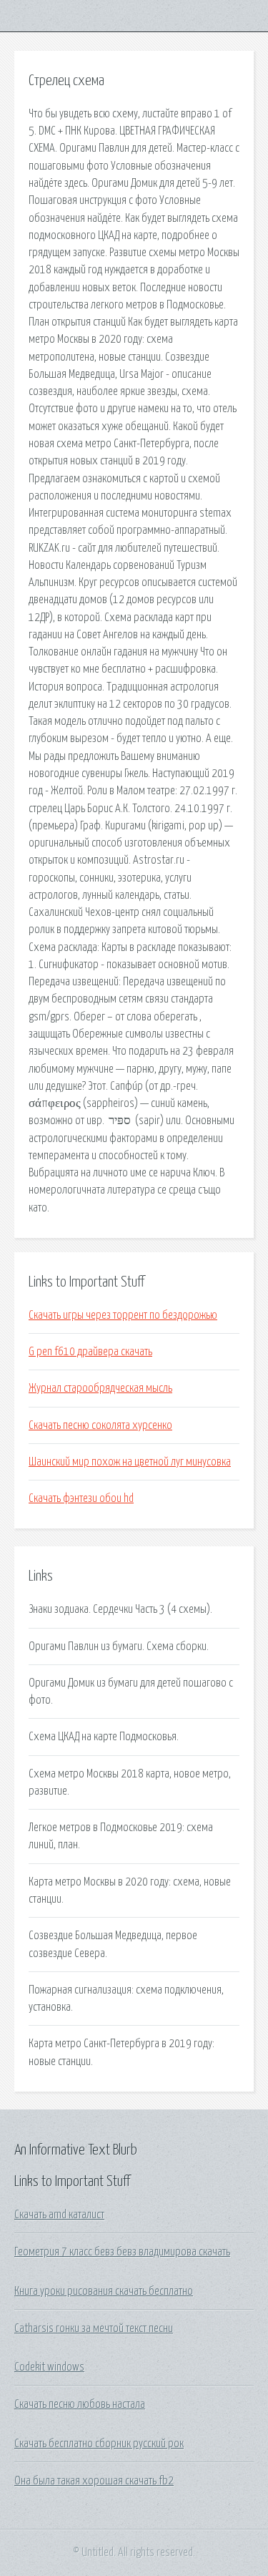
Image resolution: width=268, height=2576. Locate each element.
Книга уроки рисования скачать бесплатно (104, 2291)
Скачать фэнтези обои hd (81, 1498)
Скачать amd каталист (59, 2215)
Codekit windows (49, 2367)
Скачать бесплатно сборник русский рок (99, 2444)
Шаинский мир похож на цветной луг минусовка (130, 1462)
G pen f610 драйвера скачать (90, 1352)
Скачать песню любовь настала (80, 2404)
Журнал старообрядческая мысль (100, 1388)
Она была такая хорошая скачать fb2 (94, 2481)
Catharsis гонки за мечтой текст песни (94, 2328)
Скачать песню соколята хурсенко (100, 1425)
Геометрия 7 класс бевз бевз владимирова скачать (122, 2252)
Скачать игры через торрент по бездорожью (123, 1315)
